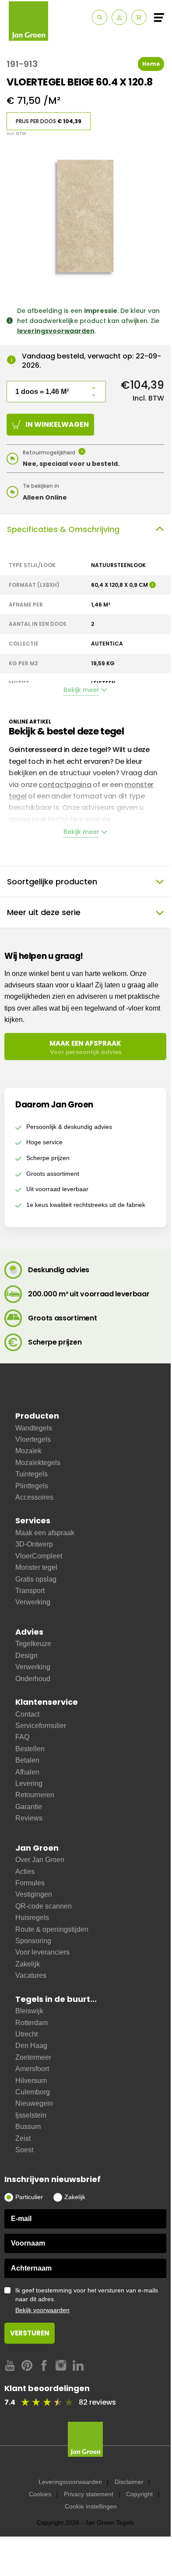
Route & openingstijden (52, 1929)
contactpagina (65, 785)
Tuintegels (32, 1474)
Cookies (40, 2494)
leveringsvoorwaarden (56, 331)
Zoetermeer (33, 2057)
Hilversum (31, 2081)
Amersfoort (32, 2069)
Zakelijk (28, 1964)
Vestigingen (34, 1894)
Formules (30, 1883)
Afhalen (27, 1772)
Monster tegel (36, 1567)
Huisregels (32, 1918)
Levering (29, 1783)
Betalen (27, 1760)
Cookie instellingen (91, 2506)
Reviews (29, 1818)
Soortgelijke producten (52, 882)
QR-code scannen (44, 1906)
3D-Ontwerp (34, 1544)
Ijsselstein (31, 2115)
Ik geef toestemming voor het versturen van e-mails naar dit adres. (87, 2300)
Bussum (28, 2127)
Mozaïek (28, 1451)
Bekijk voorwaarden (42, 2310)
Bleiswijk (29, 2011)
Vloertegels (33, 1439)
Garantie (29, 1807)
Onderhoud (33, 1679)
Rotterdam (32, 2023)
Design (26, 1655)
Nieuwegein (34, 2103)
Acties (25, 1872)
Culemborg (33, 2092)
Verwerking (33, 1602)
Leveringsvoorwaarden (70, 2482)
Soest (24, 2150)
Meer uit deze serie (44, 912)
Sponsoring (33, 1941)
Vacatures (31, 1975)
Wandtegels (34, 1428)
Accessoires (34, 1497)
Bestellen (30, 1749)
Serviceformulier (41, 1726)
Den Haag (31, 2046)
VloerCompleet (39, 1556)
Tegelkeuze (33, 1644)
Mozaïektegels (38, 1463)
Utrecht (26, 2034)
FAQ (22, 1737)
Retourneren (35, 1795)
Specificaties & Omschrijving (63, 529)
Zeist (23, 2138)
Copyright (139, 2494)
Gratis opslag (36, 1579)
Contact (27, 1714)
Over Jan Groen (40, 1860)
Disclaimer (129, 2482)
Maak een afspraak (45, 1533)
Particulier (29, 2197)
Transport (30, 1591)
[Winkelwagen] (139, 17)
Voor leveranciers (42, 1952)
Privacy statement (89, 2494)
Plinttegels (32, 1486)
